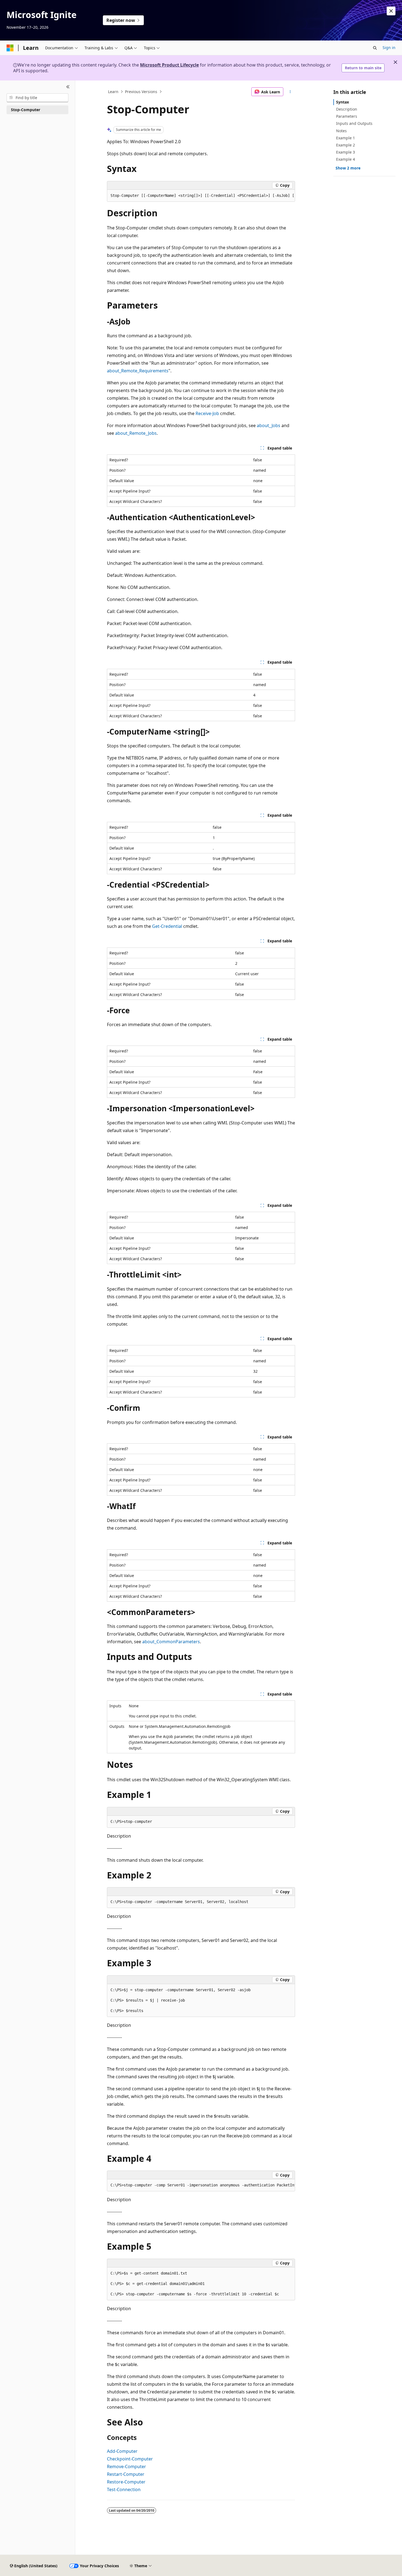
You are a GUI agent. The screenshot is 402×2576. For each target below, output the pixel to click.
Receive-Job (207, 413)
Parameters (347, 116)
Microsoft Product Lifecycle (169, 65)
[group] (201, 196)
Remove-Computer (126, 2466)
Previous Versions (141, 92)
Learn (113, 92)
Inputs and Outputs (354, 123)
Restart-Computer (126, 2474)
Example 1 (346, 138)
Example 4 (346, 159)
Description (347, 109)
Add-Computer (122, 2451)
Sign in (389, 48)
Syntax (343, 102)
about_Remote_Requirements (138, 371)
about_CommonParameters (171, 1642)
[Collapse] (68, 87)
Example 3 (346, 152)
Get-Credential (167, 926)
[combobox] (37, 98)
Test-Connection (124, 2489)
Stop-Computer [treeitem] (26, 110)
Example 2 (346, 145)
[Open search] (375, 48)
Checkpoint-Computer (130, 2459)
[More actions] (290, 92)
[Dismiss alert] (391, 11)
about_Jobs (269, 425)
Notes (341, 131)
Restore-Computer (126, 2482)
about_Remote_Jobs (136, 433)
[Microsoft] (10, 48)
